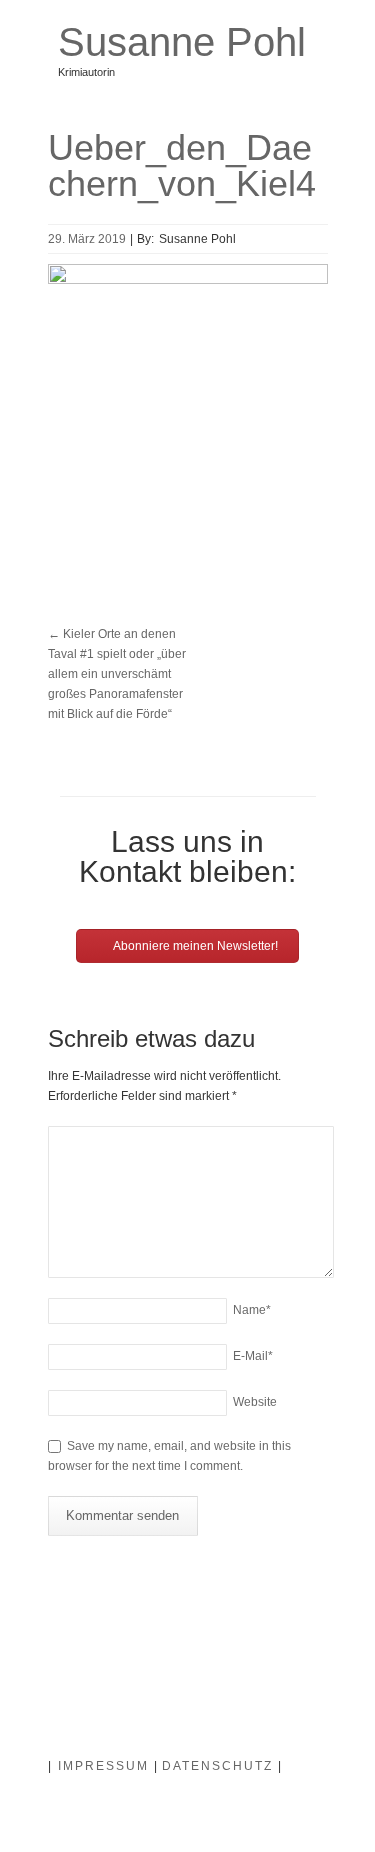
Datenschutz (217, 1766)
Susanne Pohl (182, 42)
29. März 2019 (87, 239)
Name (252, 1310)
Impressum (103, 1766)
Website (255, 1402)
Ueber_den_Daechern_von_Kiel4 (182, 165)
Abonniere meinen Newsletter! (194, 946)
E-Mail (253, 1356)
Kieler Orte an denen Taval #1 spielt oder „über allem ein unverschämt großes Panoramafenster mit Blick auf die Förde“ (117, 674)
